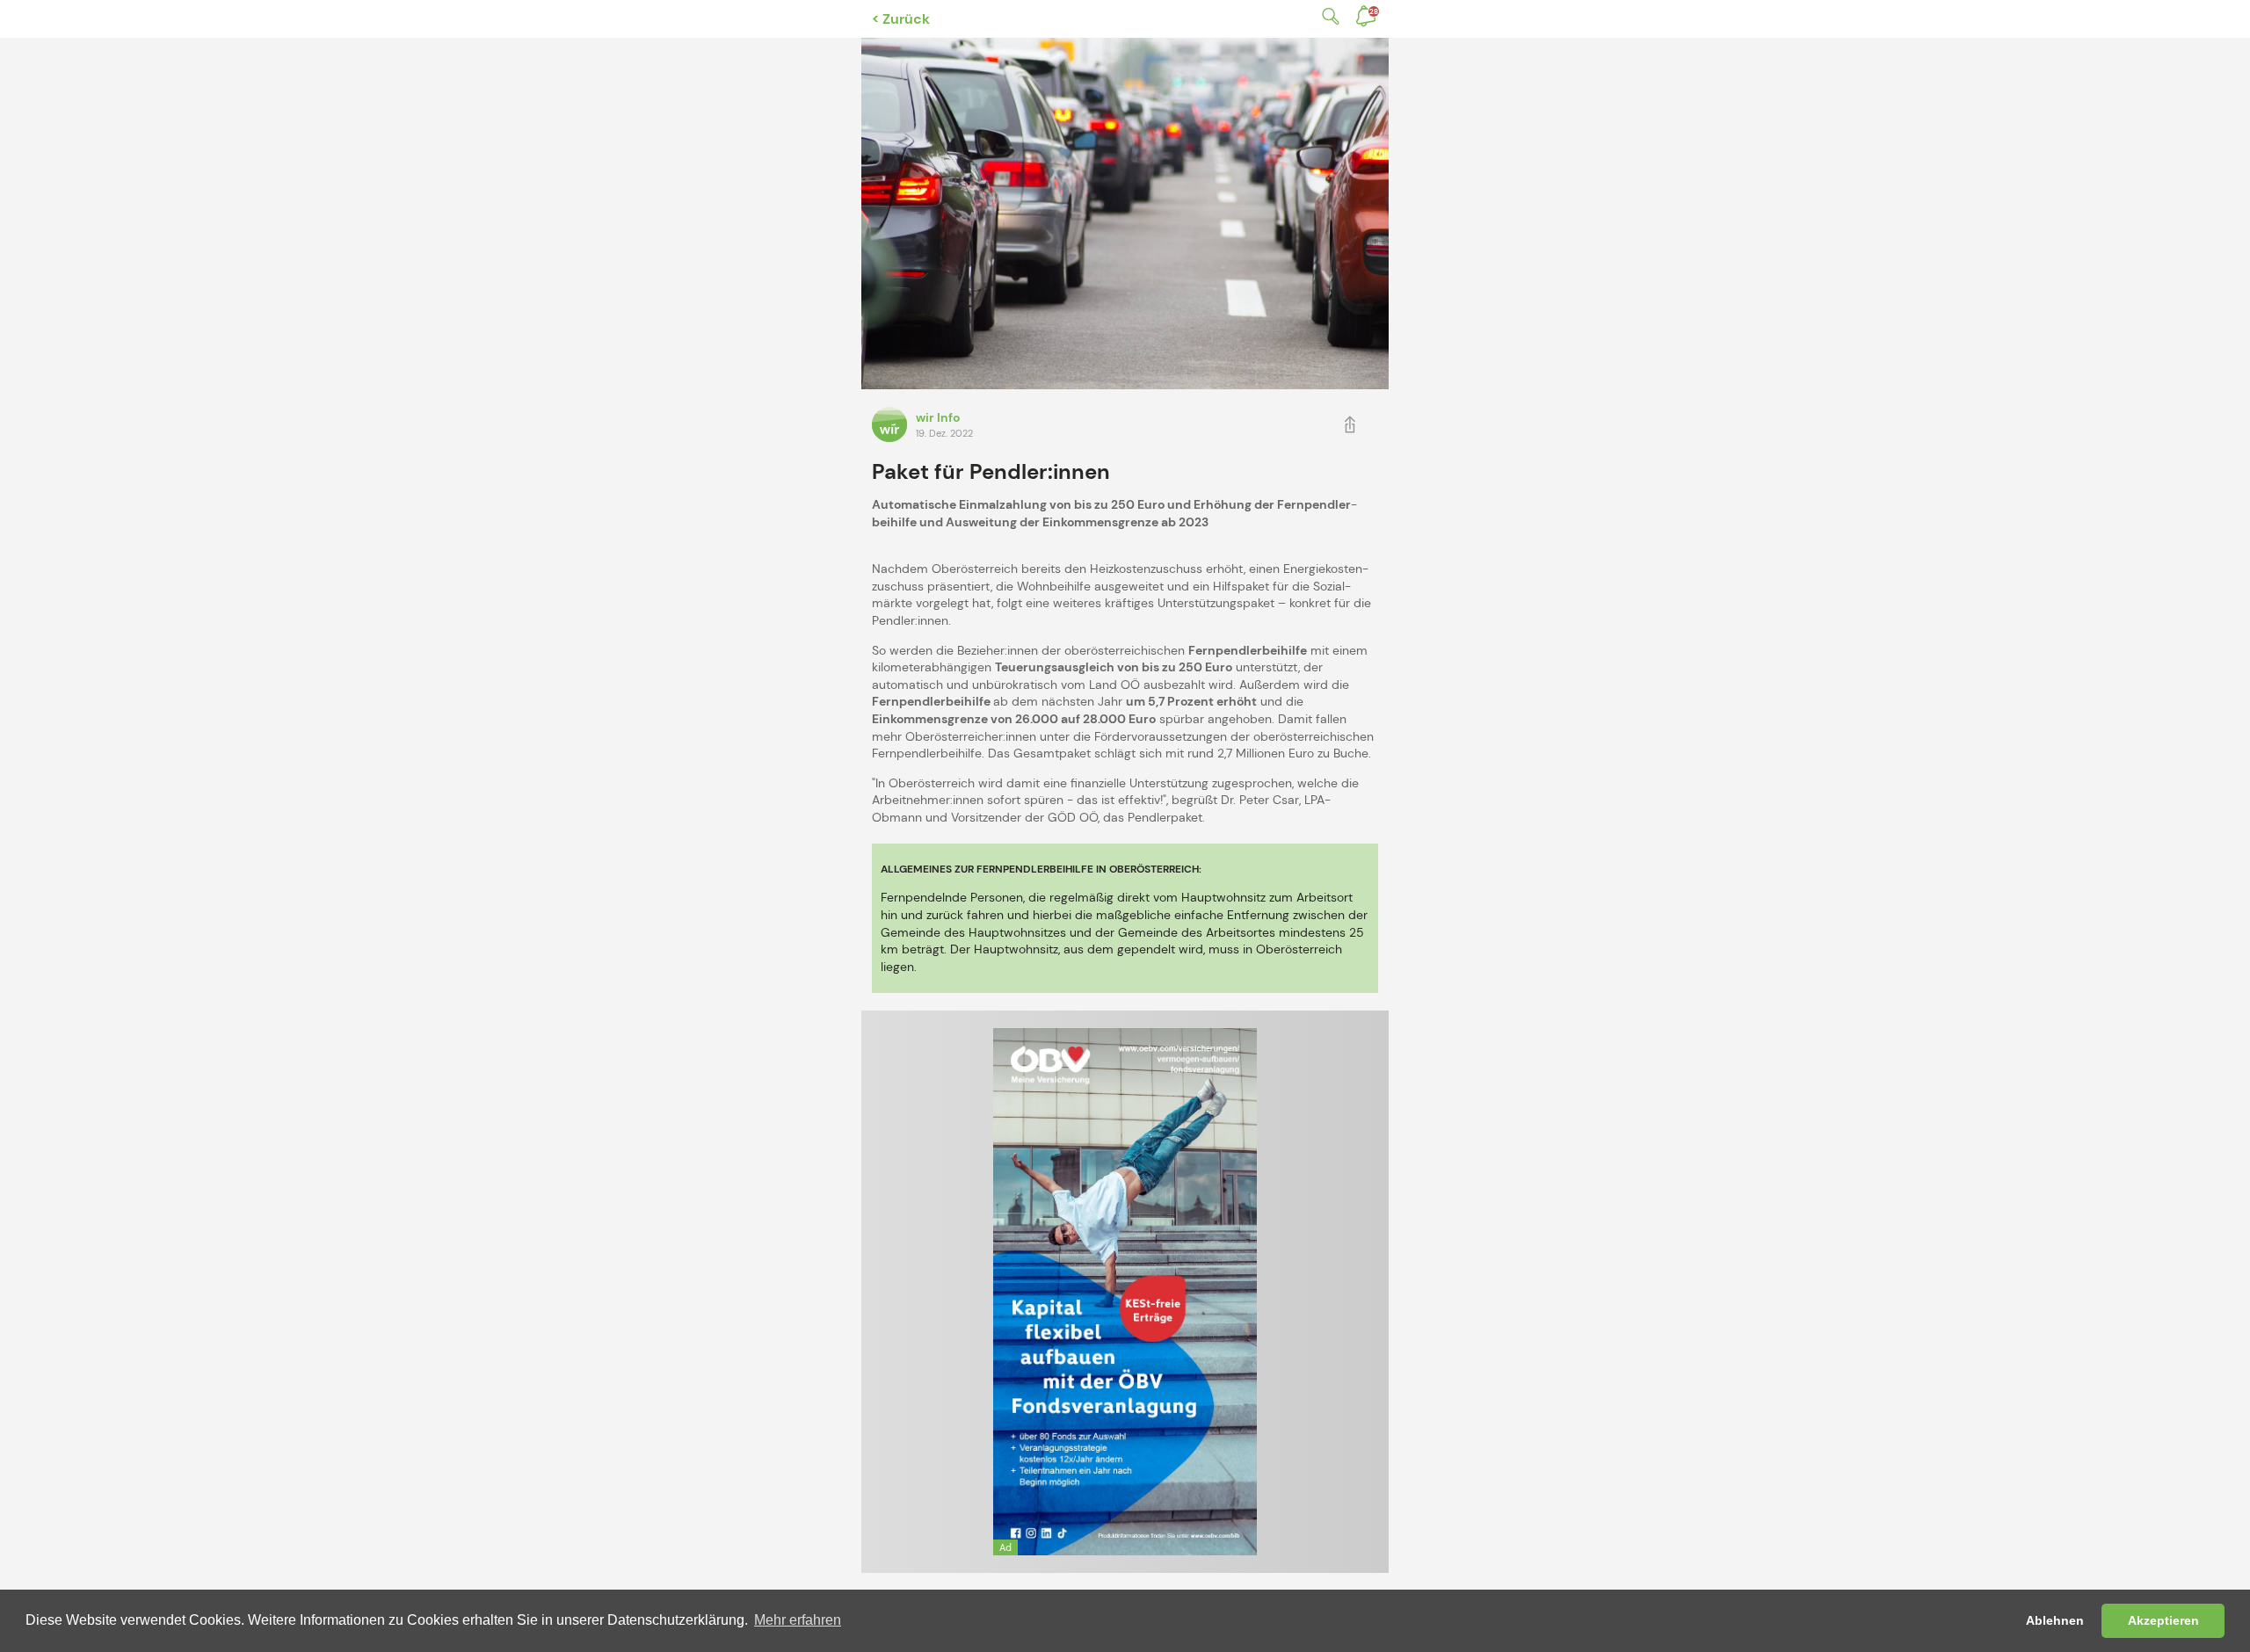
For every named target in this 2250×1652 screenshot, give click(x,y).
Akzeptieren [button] (2163, 1620)
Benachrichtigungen (1374, 11)
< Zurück (901, 19)
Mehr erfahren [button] (798, 1620)
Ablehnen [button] (2055, 1620)
